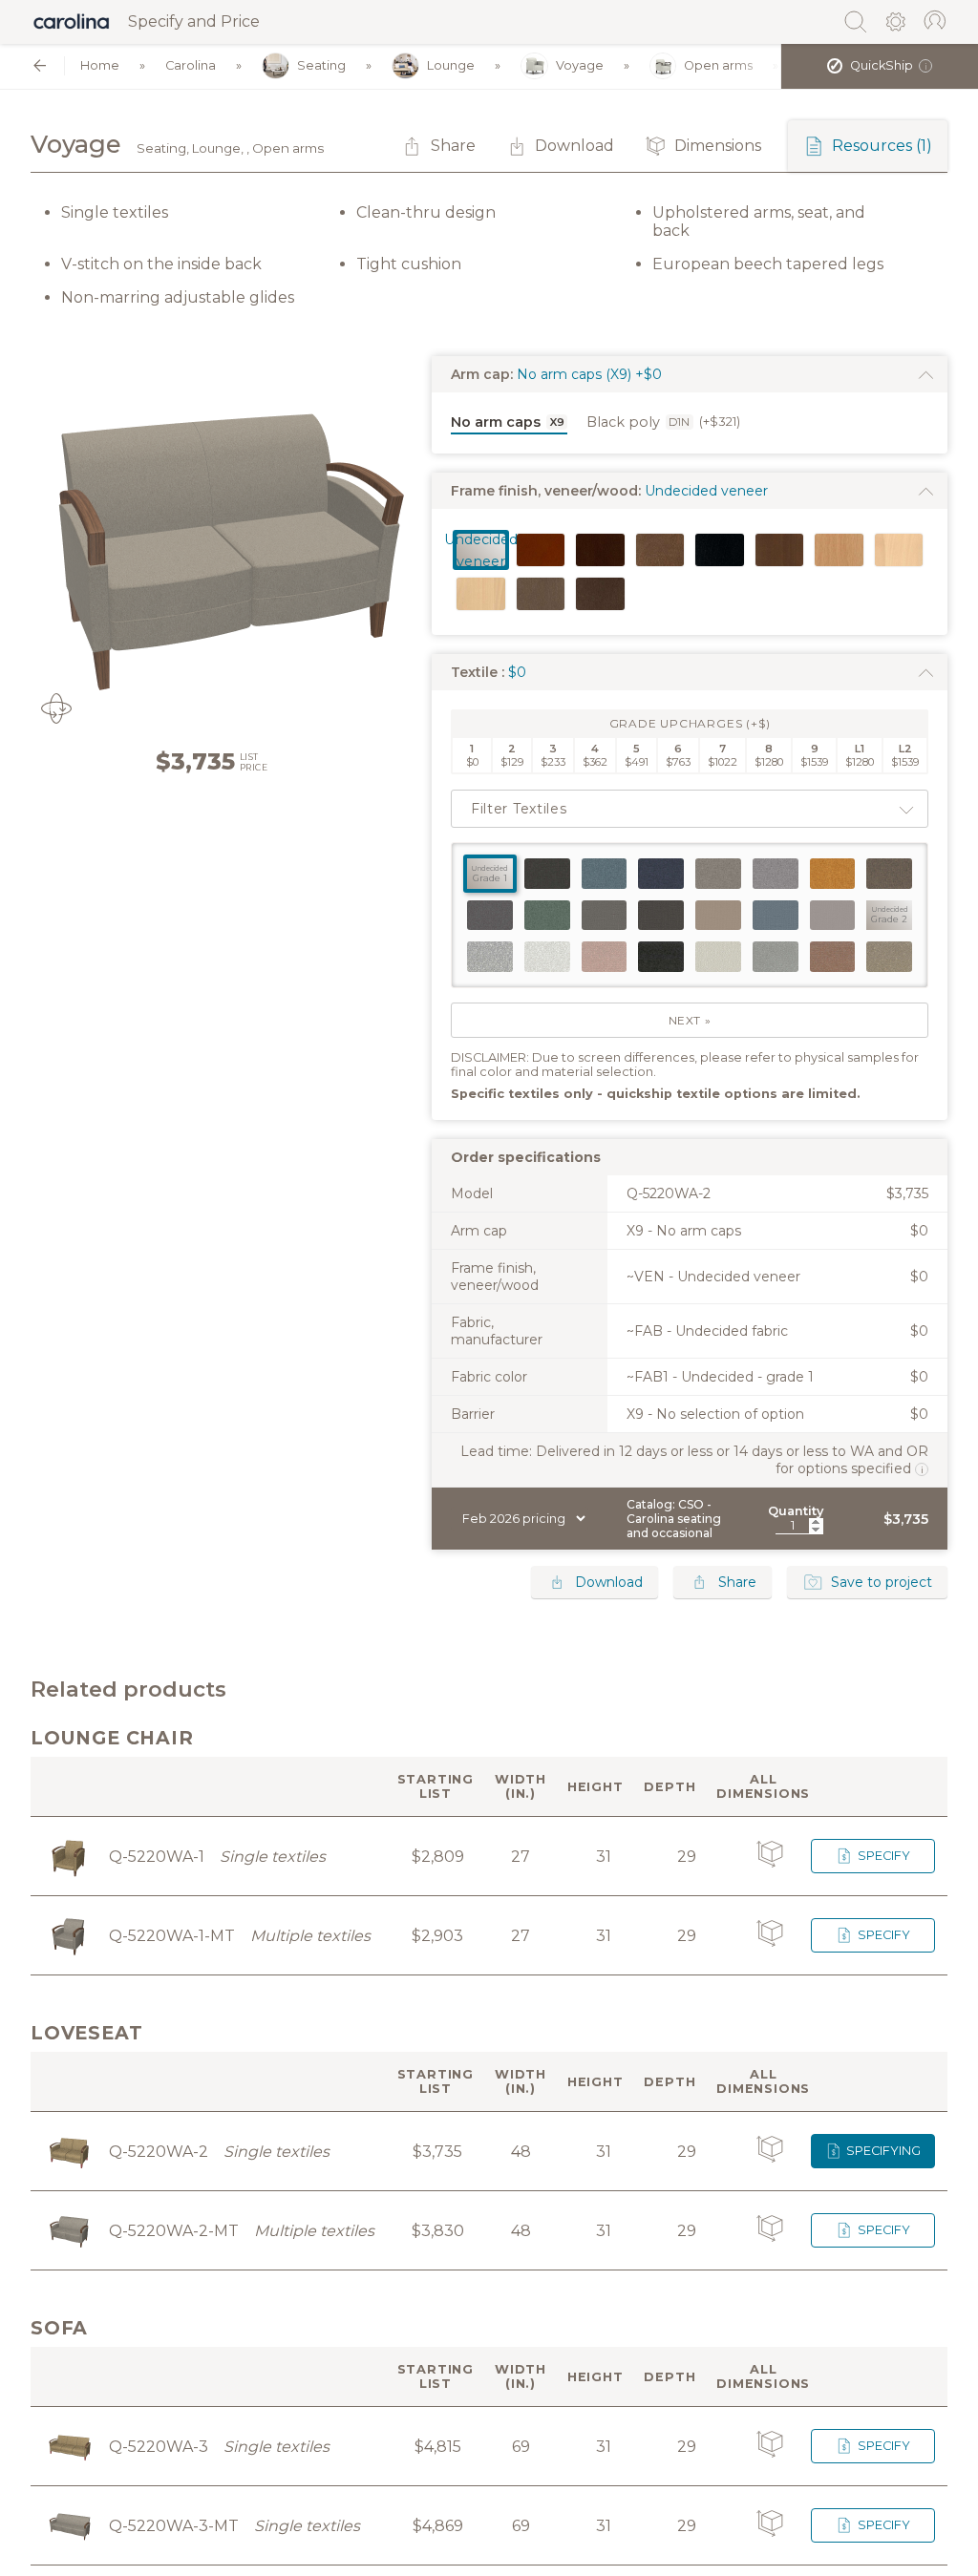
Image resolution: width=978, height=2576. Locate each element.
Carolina (191, 65)
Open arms (718, 65)
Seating (321, 65)
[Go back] (40, 65)
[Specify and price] (72, 22)
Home (100, 65)
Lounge (451, 65)
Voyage (580, 65)
